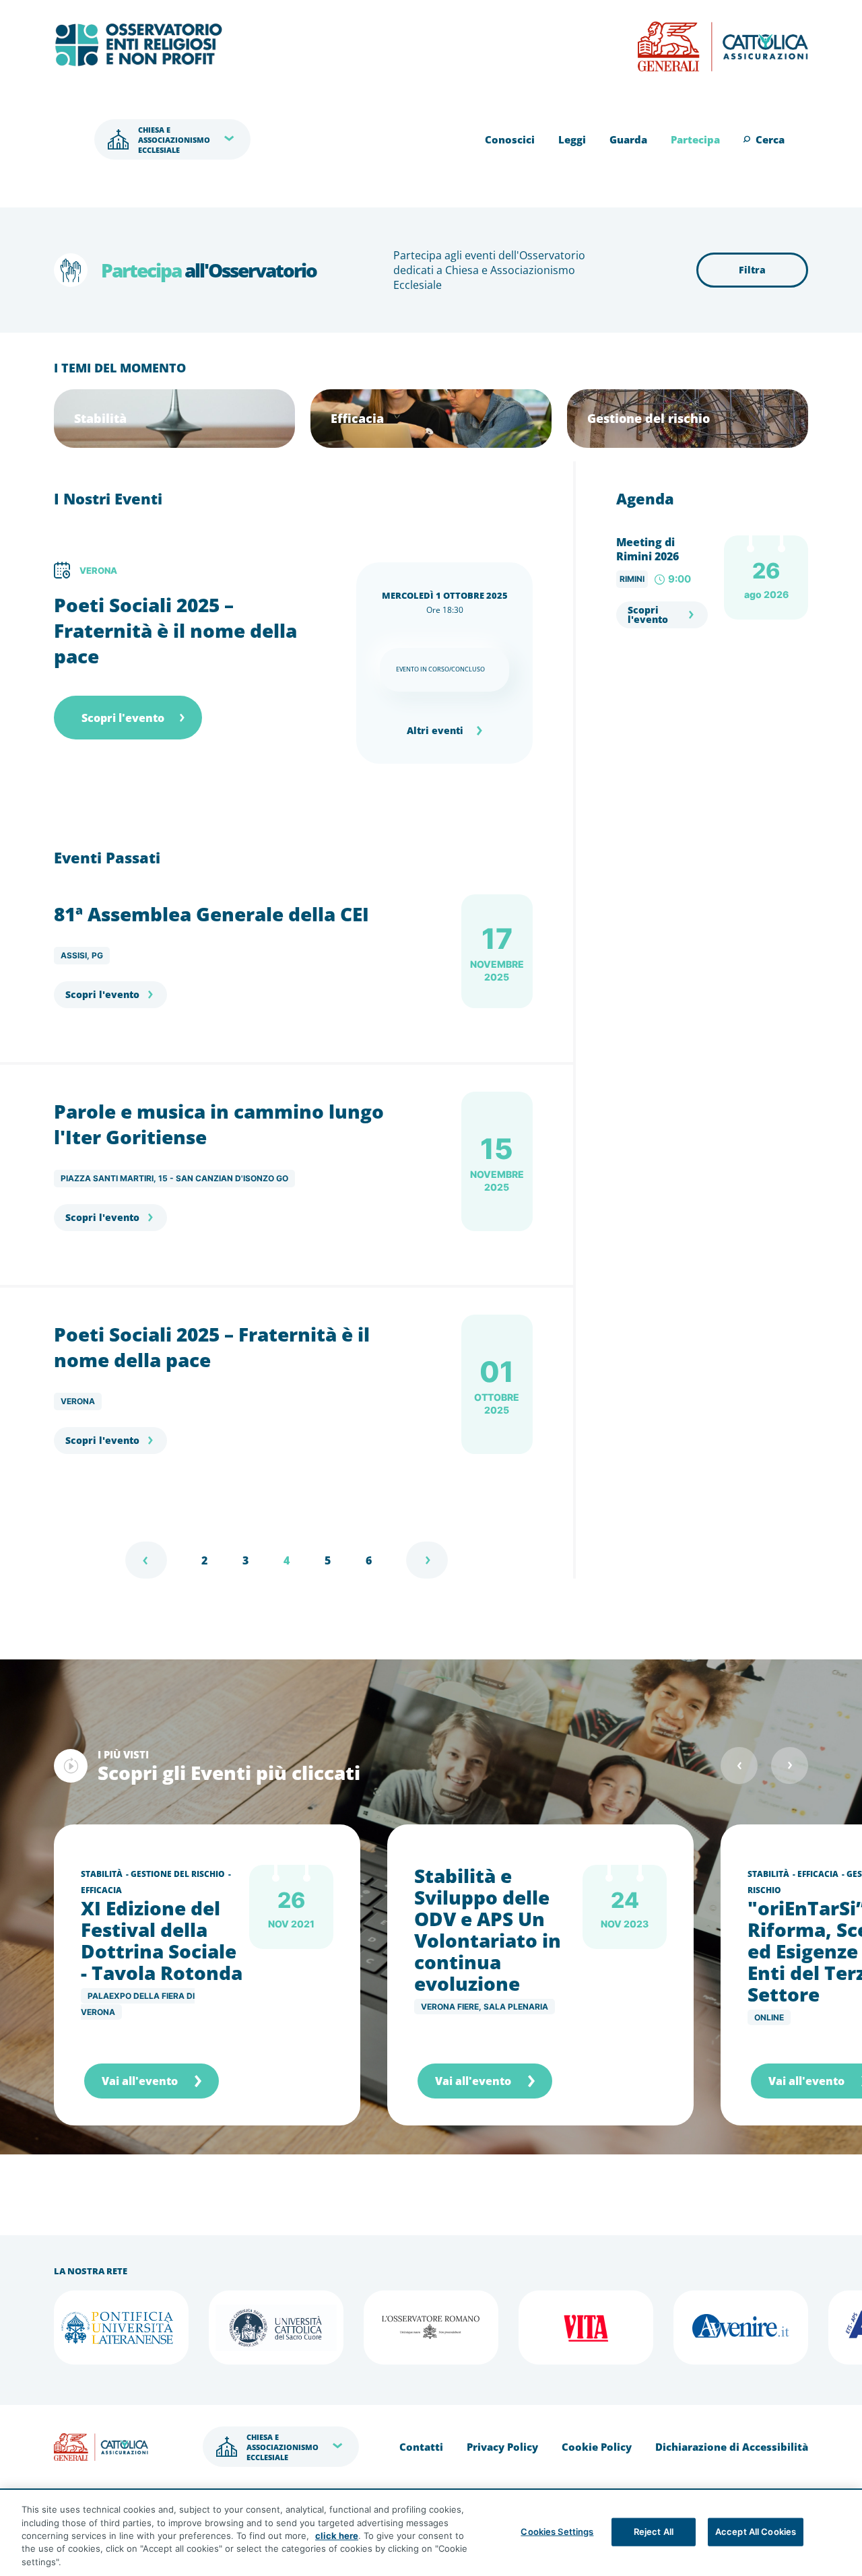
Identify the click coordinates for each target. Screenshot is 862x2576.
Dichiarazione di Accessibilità (732, 2447)
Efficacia (101, 1890)
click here (337, 2536)
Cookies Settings (557, 2532)
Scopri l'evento (123, 718)
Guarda (628, 139)
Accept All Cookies (756, 2532)
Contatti (421, 2447)
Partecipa (695, 139)
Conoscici (510, 139)
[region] (431, 2533)
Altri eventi (435, 730)
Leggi (572, 139)
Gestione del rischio (178, 1874)
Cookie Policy (597, 2447)
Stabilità (102, 1874)
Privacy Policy (502, 2447)
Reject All (654, 2532)
